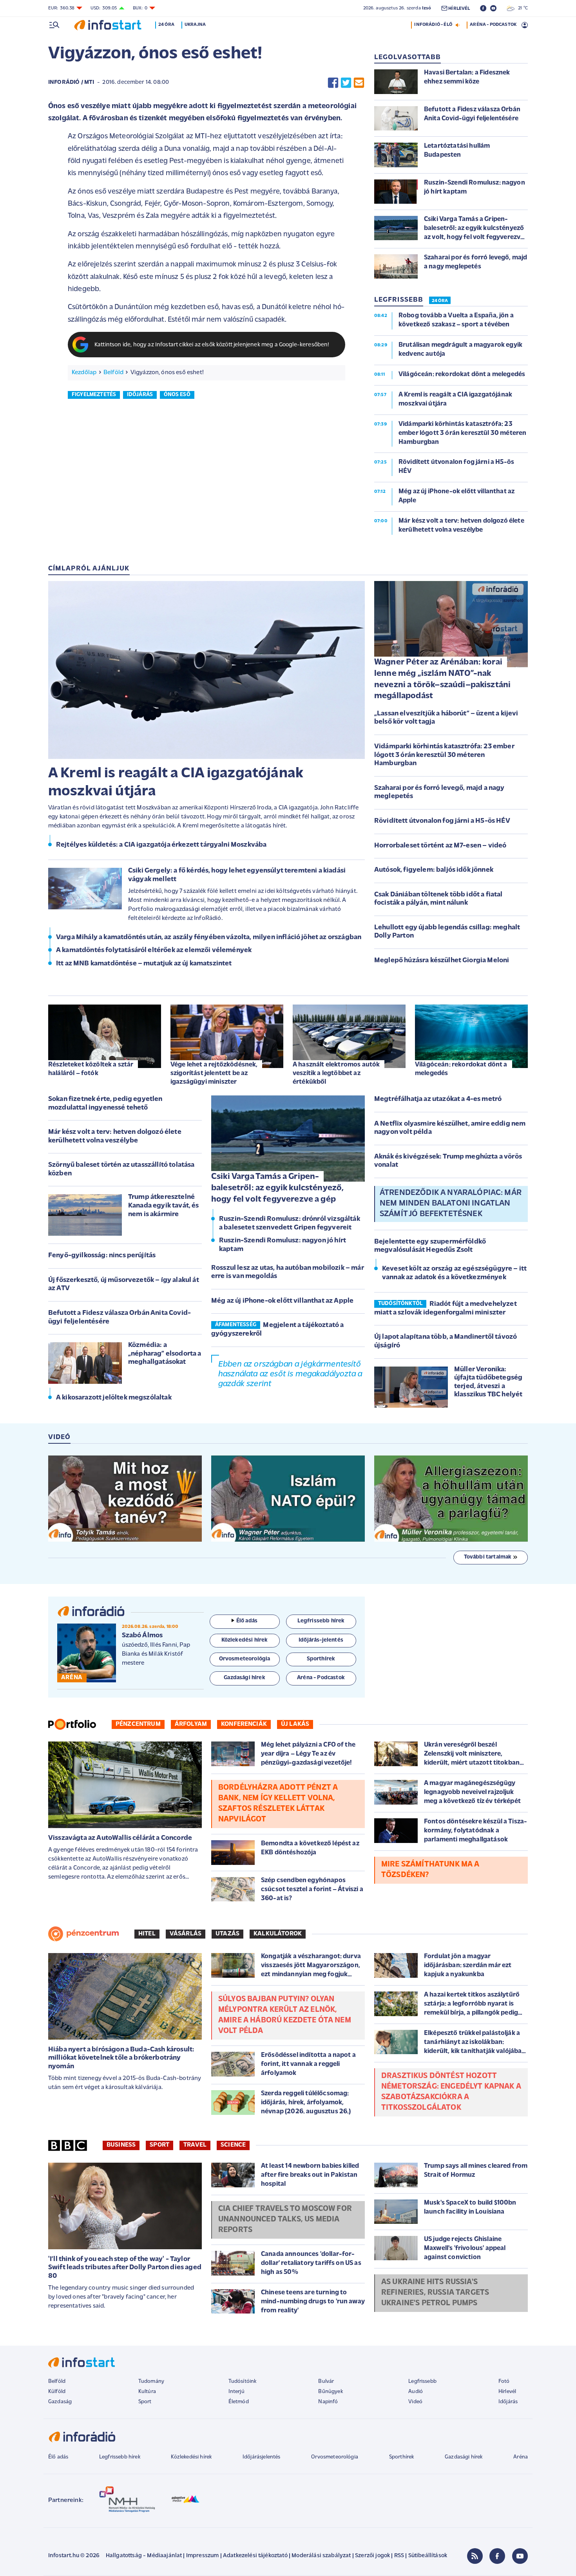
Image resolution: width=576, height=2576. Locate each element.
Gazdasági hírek (464, 2457)
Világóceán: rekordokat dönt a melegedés (461, 1069)
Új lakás (295, 1724)
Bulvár (326, 2381)
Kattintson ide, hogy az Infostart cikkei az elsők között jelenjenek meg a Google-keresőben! (212, 345)
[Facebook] (497, 2556)
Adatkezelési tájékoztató (255, 2556)
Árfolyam (191, 1724)
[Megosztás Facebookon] (333, 82)
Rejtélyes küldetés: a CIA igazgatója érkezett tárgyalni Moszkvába (161, 845)
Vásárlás (186, 1934)
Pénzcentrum (138, 1724)
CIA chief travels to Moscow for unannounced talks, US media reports (285, 2219)
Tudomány (151, 2381)
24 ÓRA (440, 301)
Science (233, 2145)
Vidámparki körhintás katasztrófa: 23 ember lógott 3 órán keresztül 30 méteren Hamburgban (444, 755)
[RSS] (475, 2556)
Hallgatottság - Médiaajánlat (144, 2556)
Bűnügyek (330, 2392)
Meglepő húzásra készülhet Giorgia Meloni (442, 961)
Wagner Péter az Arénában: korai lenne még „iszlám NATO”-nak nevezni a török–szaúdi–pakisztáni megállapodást (442, 679)
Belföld (113, 373)
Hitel (147, 1934)
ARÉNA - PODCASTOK (493, 25)
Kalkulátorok (278, 1934)
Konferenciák (244, 1724)
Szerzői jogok (372, 2556)
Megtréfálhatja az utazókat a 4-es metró (438, 1099)
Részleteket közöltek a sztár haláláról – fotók (91, 1069)
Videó (415, 2402)
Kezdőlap (84, 373)
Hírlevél (507, 2392)
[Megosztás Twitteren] (346, 82)
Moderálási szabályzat (321, 2556)
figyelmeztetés (94, 395)
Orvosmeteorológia (335, 2457)
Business (121, 2145)
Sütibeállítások (428, 2556)
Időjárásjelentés (262, 2457)
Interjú (236, 2392)
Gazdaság (60, 2402)
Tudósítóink (243, 2381)
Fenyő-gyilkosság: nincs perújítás (102, 1256)
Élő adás (247, 1621)
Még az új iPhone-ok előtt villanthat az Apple (282, 1301)
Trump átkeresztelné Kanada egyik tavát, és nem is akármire (164, 1206)
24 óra (166, 25)
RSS (399, 2556)
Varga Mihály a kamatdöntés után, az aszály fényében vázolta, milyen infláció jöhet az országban (209, 938)
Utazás (227, 1934)
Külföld (57, 2392)
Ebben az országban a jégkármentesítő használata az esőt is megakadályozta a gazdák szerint (290, 1374)
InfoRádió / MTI (71, 82)
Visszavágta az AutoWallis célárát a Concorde (120, 1838)
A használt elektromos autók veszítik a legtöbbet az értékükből (336, 1073)
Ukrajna (195, 25)
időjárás (140, 395)
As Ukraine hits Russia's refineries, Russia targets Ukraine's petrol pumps (435, 2293)
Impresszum (203, 2556)
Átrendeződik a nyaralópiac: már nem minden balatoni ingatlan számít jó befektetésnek (451, 1204)
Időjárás (508, 2402)
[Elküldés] (359, 82)
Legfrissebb (422, 2381)
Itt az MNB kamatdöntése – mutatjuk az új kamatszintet (144, 964)
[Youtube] (520, 2556)
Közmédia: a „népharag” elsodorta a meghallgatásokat (165, 1354)
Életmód (239, 2402)
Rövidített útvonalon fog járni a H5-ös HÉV (442, 821)
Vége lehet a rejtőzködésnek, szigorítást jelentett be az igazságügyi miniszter (214, 1073)
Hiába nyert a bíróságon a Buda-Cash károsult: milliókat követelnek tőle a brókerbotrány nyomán (121, 2058)
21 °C (521, 8)
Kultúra (147, 2392)
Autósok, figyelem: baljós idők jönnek (434, 870)
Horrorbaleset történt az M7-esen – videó (440, 846)
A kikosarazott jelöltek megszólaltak (114, 1398)
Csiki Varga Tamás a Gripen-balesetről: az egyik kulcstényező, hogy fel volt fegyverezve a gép (277, 1188)
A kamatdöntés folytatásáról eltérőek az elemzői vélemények (154, 950)
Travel (195, 2145)
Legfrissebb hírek (120, 2457)
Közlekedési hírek (191, 2457)
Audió (416, 2392)
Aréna (521, 2457)
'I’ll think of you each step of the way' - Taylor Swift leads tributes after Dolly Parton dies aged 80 (125, 2268)
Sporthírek (402, 2457)
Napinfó (328, 2402)
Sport (159, 2145)
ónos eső (177, 395)
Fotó (504, 2381)
